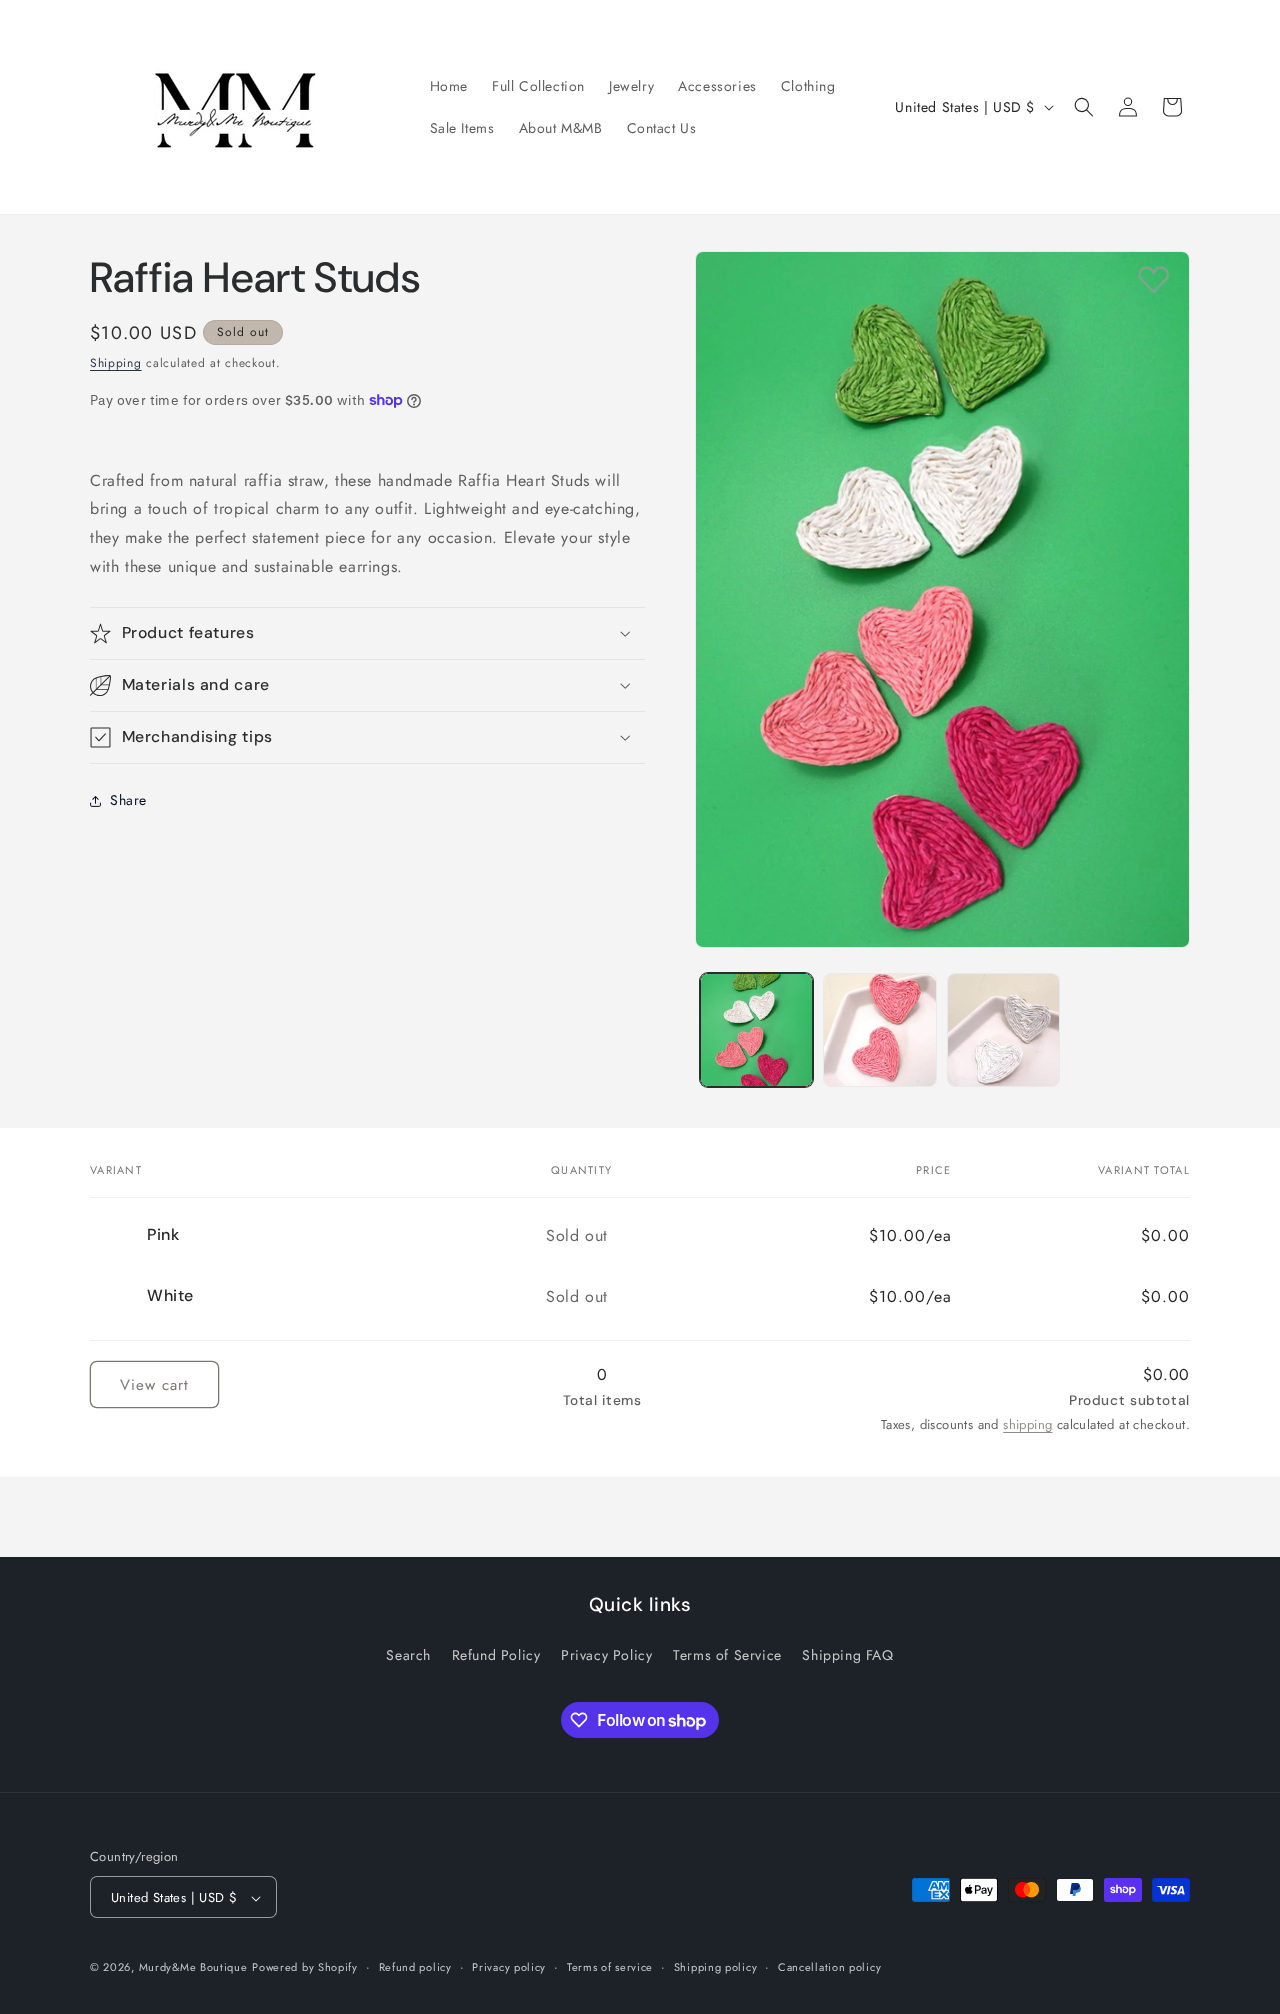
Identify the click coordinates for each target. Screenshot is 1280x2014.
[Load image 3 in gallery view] (1003, 1029)
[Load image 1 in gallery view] (756, 1029)
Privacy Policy (606, 1654)
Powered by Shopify (305, 1968)
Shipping (116, 363)
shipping (1027, 1424)
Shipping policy (716, 1968)
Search (408, 1654)
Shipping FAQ (847, 1654)
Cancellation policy (829, 1968)
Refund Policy (496, 1654)
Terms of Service (727, 1654)
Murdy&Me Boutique (193, 1968)
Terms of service (610, 1968)
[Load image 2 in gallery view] (879, 1029)
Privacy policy (509, 1968)
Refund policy (415, 1968)
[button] (1084, 107)
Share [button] (128, 800)
